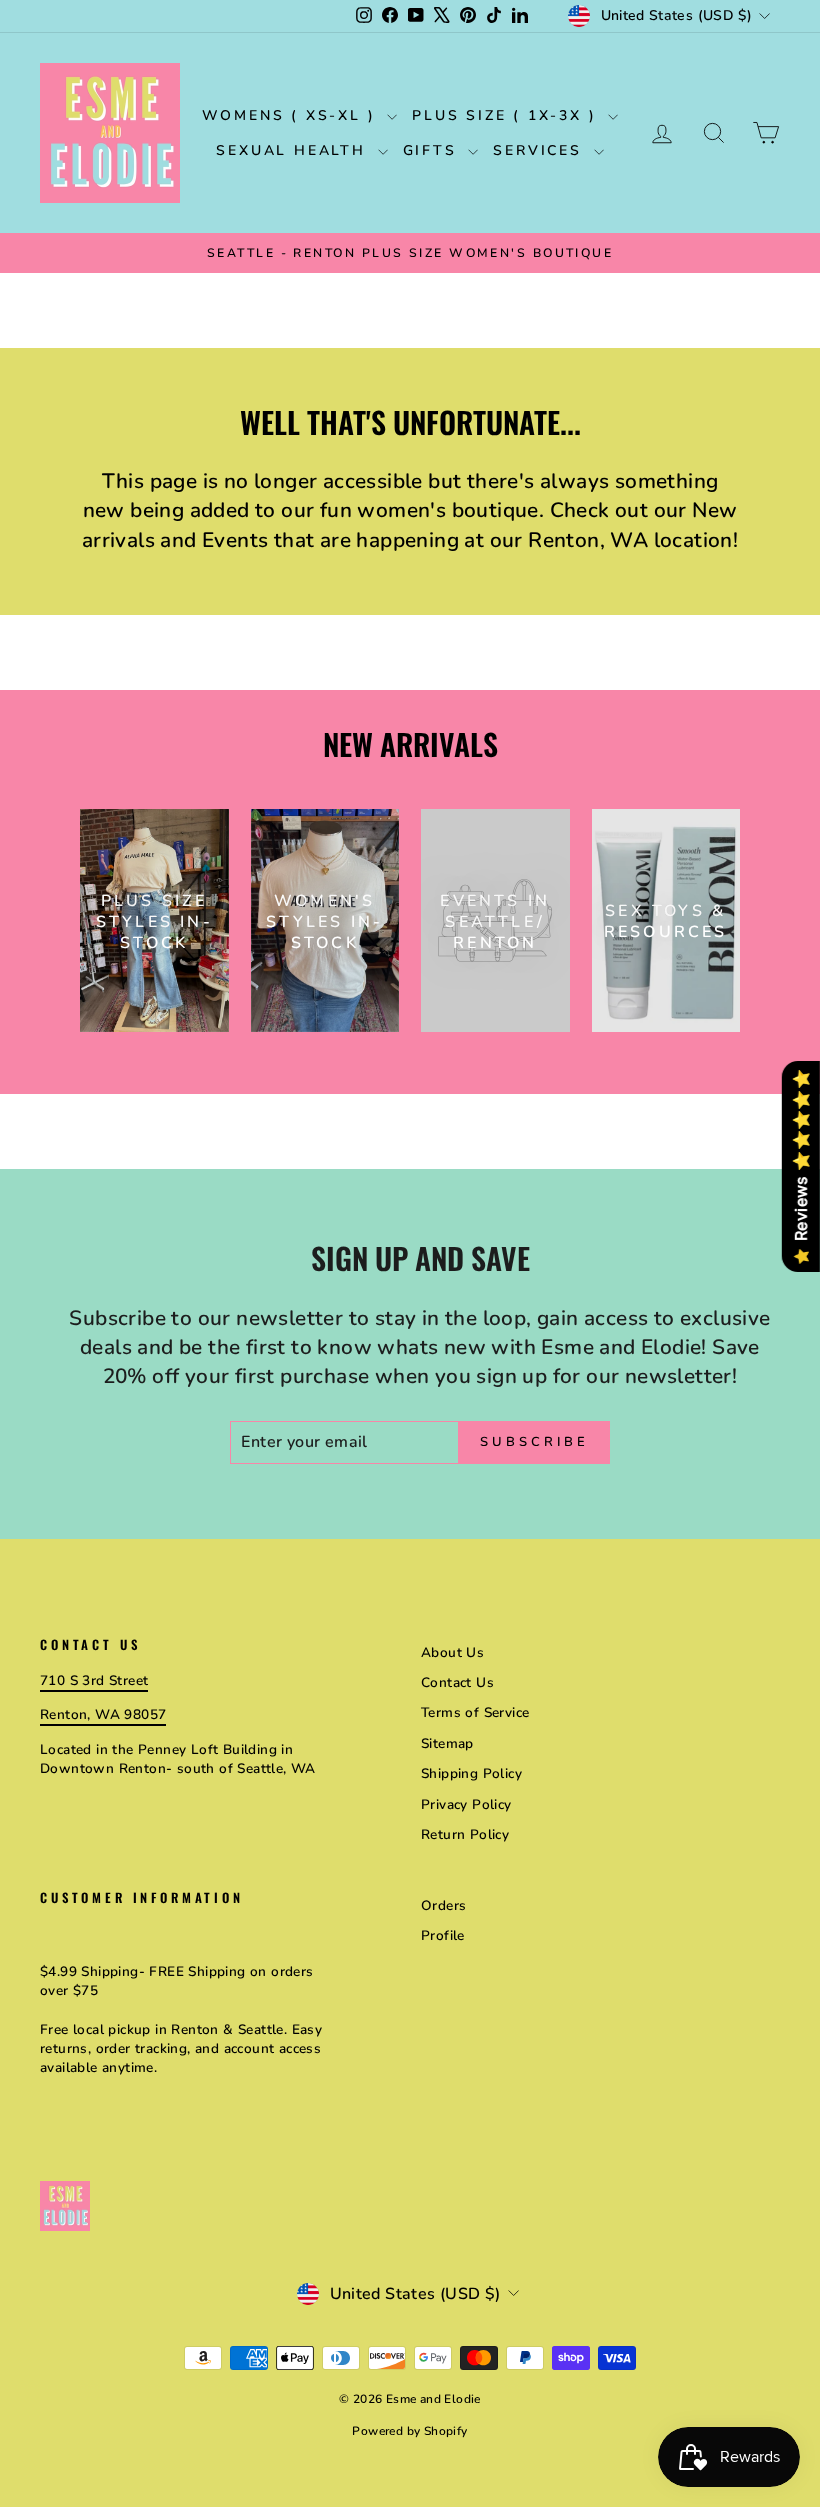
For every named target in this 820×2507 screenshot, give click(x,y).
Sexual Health (294, 150)
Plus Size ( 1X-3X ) (507, 115)
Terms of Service (475, 1712)
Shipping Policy (471, 1773)
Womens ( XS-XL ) (292, 115)
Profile (443, 1935)
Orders (443, 1905)
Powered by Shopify (409, 2431)
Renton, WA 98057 (103, 1714)
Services (540, 150)
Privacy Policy (466, 1804)
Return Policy (465, 1834)
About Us (452, 1652)
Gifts (433, 150)
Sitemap (447, 1743)
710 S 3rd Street (94, 1680)
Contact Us (457, 1682)
